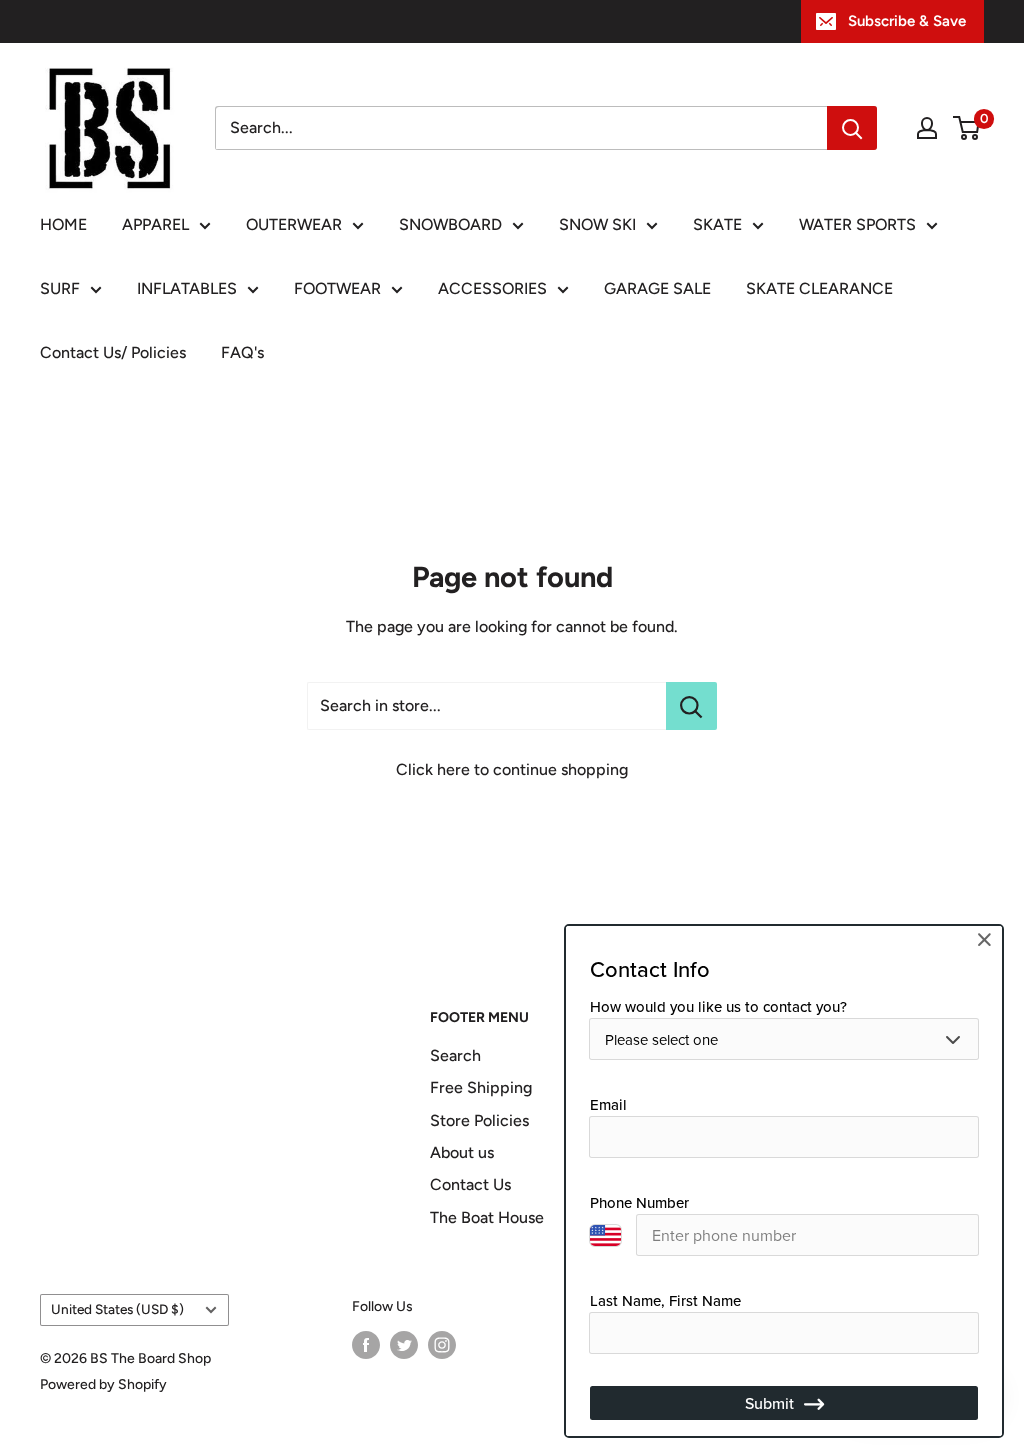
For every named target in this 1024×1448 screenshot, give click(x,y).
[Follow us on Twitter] (404, 1345)
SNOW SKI (597, 224)
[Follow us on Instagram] (442, 1345)
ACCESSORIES (492, 288)
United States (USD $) (117, 1309)
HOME (63, 224)
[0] (967, 128)
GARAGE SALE (657, 288)
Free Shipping (481, 1087)
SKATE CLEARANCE (819, 288)
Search (455, 1055)
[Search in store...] (691, 706)
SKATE (717, 224)
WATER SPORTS (857, 224)
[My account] (927, 128)
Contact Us (470, 1184)
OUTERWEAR (294, 224)
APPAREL (155, 224)
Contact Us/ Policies (113, 352)
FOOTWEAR (337, 288)
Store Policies (479, 1120)
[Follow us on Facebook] (366, 1345)
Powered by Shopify (103, 1384)
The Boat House (487, 1217)
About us (462, 1152)
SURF (60, 288)
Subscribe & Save (907, 21)
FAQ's (242, 352)
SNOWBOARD (450, 224)
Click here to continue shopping (512, 769)
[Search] (852, 128)
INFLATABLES (187, 288)
